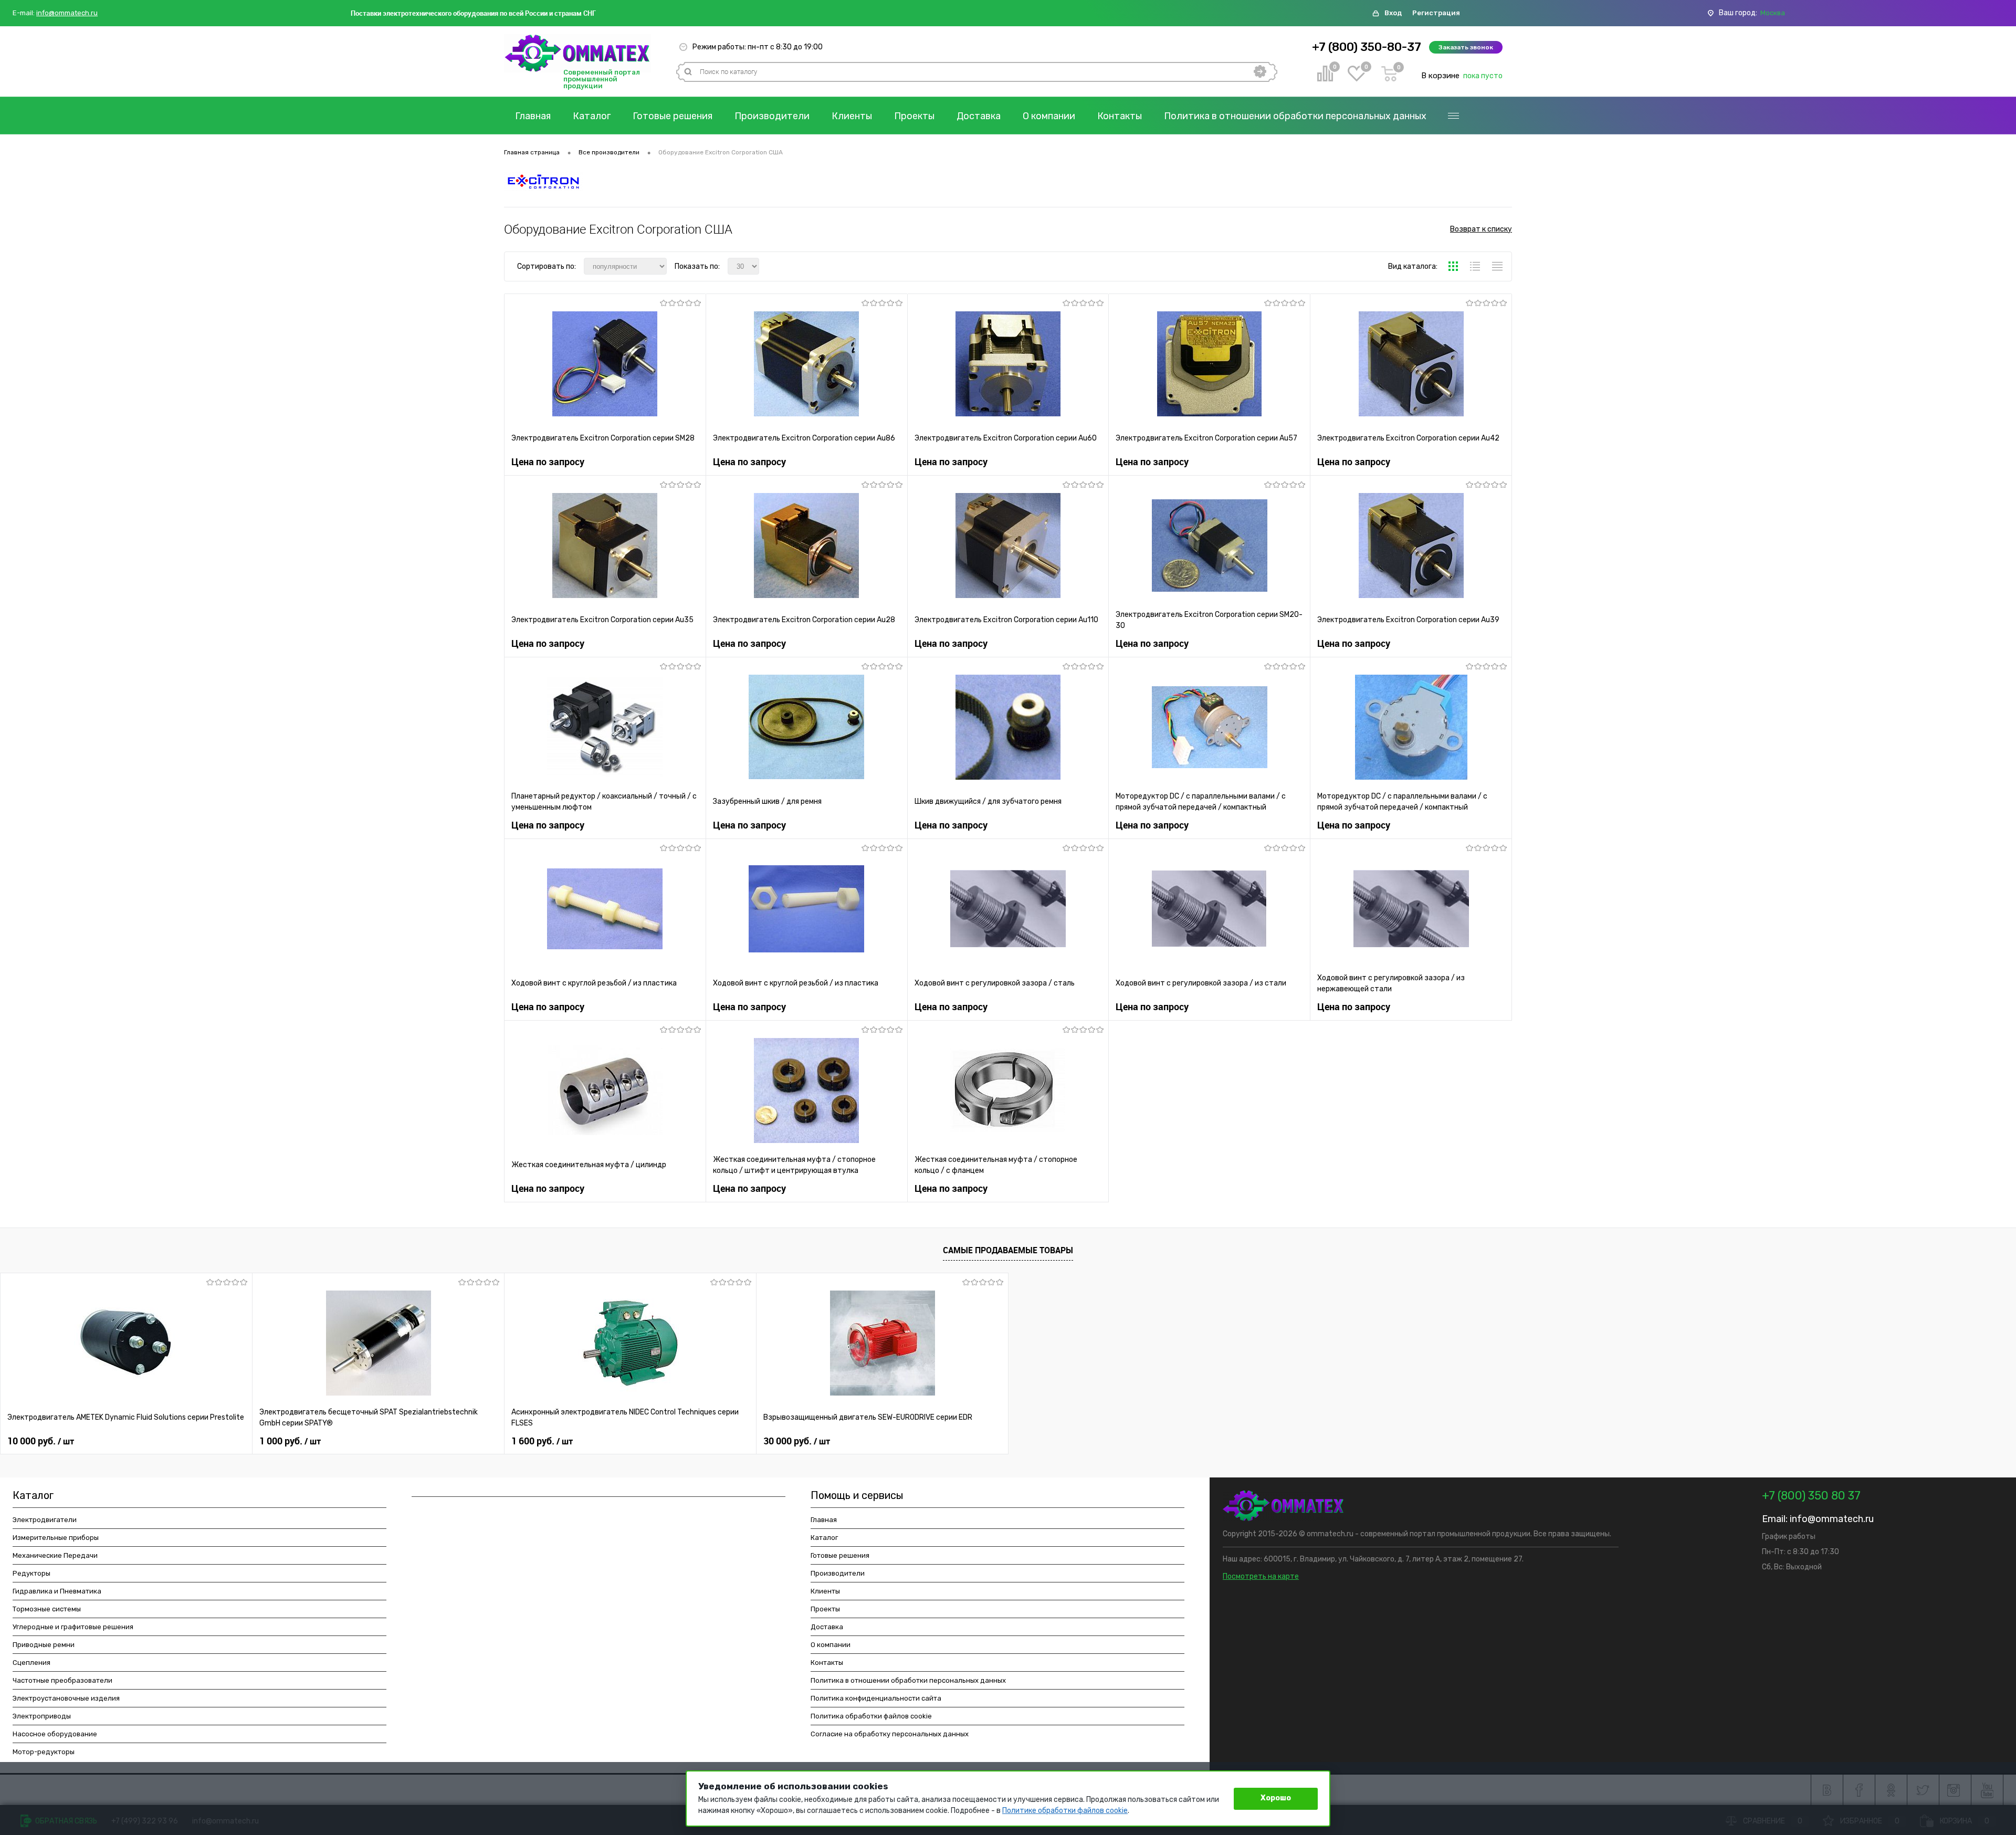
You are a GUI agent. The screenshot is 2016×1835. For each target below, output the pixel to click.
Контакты (1120, 116)
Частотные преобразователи (62, 1680)
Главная (533, 116)
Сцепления (31, 1663)
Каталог (592, 116)
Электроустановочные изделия (66, 1698)
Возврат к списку (1481, 229)
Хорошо (1276, 1798)
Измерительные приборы (56, 1538)
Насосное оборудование (55, 1734)
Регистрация (1436, 13)
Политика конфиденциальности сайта (876, 1698)
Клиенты (852, 116)
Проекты (914, 116)
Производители (772, 116)
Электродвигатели (45, 1520)
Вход (1393, 13)
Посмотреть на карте (1261, 1576)
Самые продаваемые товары (1008, 1250)
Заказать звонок (1466, 47)
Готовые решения (673, 116)
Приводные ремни (44, 1645)
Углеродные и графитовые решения (73, 1627)
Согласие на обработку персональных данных (890, 1734)
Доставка (979, 116)
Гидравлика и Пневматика (57, 1591)
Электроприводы (42, 1716)
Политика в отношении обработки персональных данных (1295, 116)
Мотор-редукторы (44, 1752)
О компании (1049, 116)
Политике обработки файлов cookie (1065, 1811)
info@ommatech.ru (67, 13)
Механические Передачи (55, 1555)
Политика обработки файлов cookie (871, 1716)
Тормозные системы (47, 1609)
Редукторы (31, 1573)
